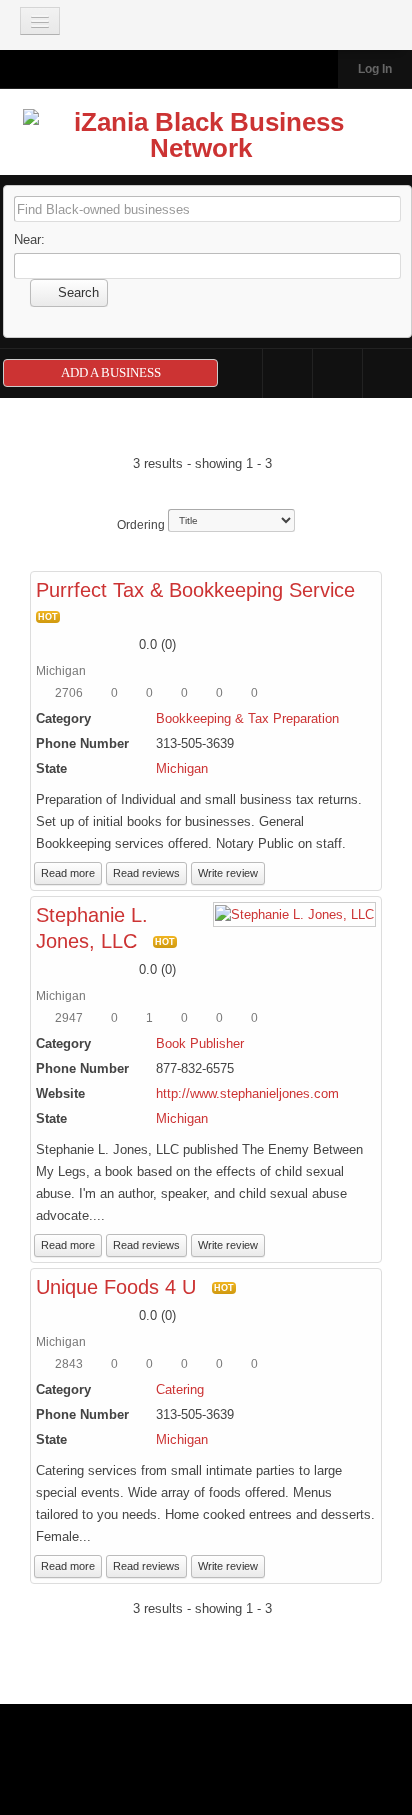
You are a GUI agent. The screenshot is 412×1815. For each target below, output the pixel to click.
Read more (68, 873)
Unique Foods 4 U (116, 1287)
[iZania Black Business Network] (201, 139)
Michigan (182, 768)
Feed (387, 373)
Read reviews (146, 873)
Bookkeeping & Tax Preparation (247, 718)
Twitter (337, 373)
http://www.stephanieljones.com (247, 1093)
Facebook (287, 373)
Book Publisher (200, 1043)
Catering (180, 1389)
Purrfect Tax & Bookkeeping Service (195, 590)
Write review (228, 873)
